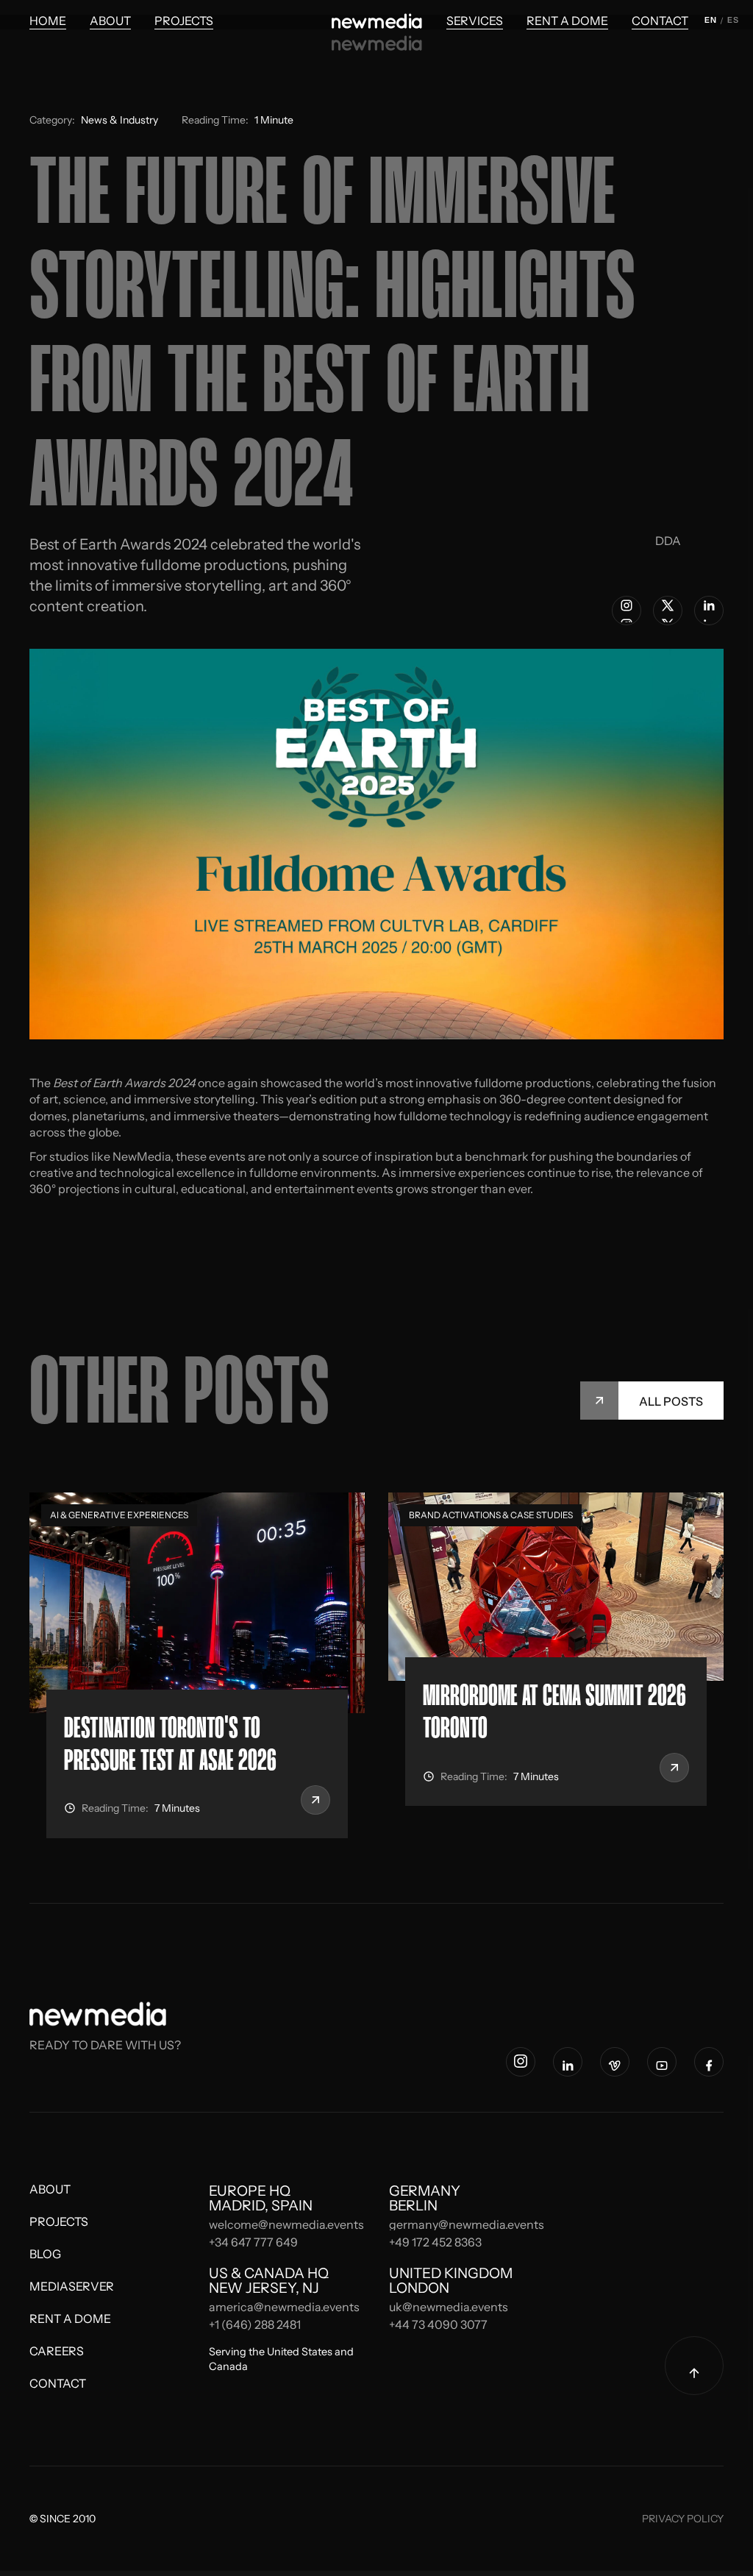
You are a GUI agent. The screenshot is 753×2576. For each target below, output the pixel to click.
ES (733, 20)
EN (710, 20)
